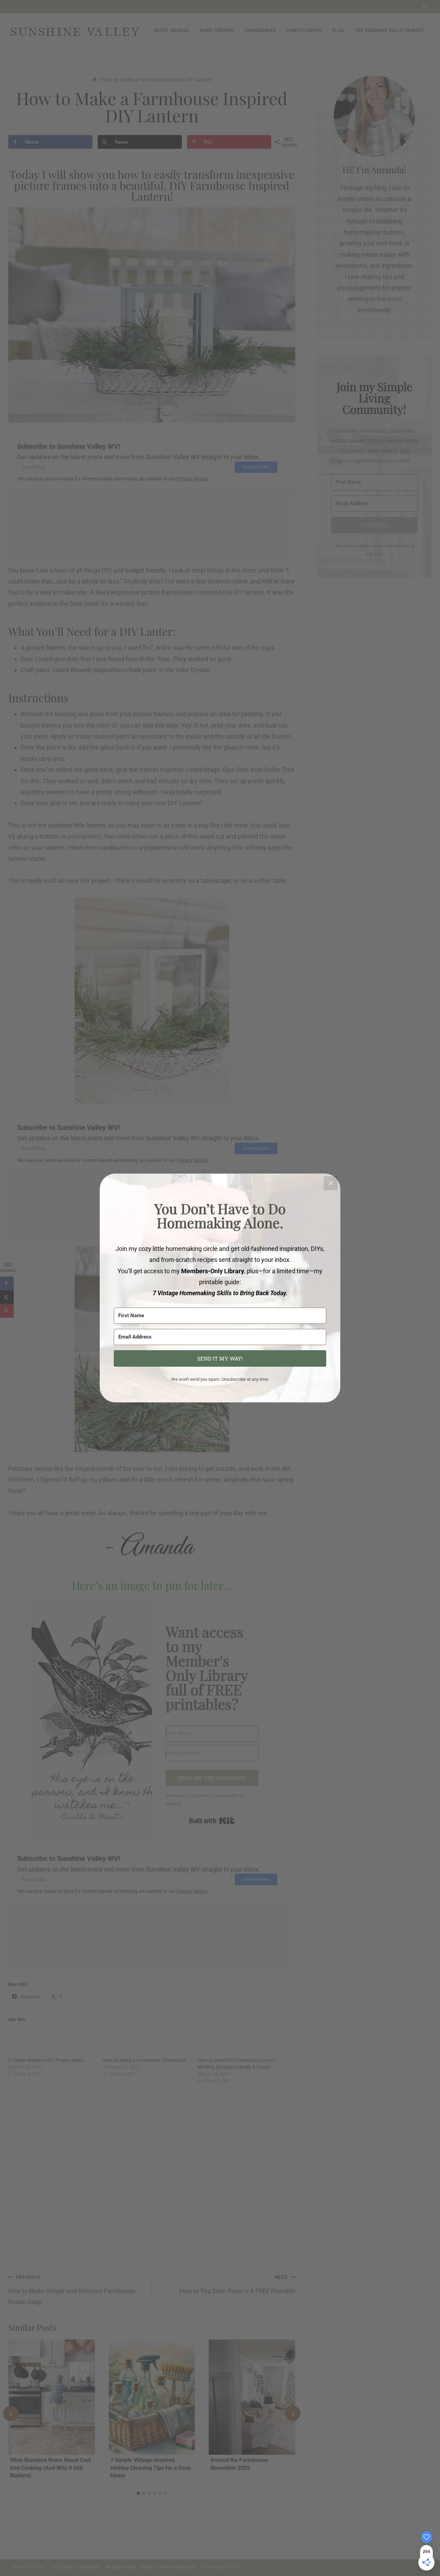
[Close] (331, 1183)
